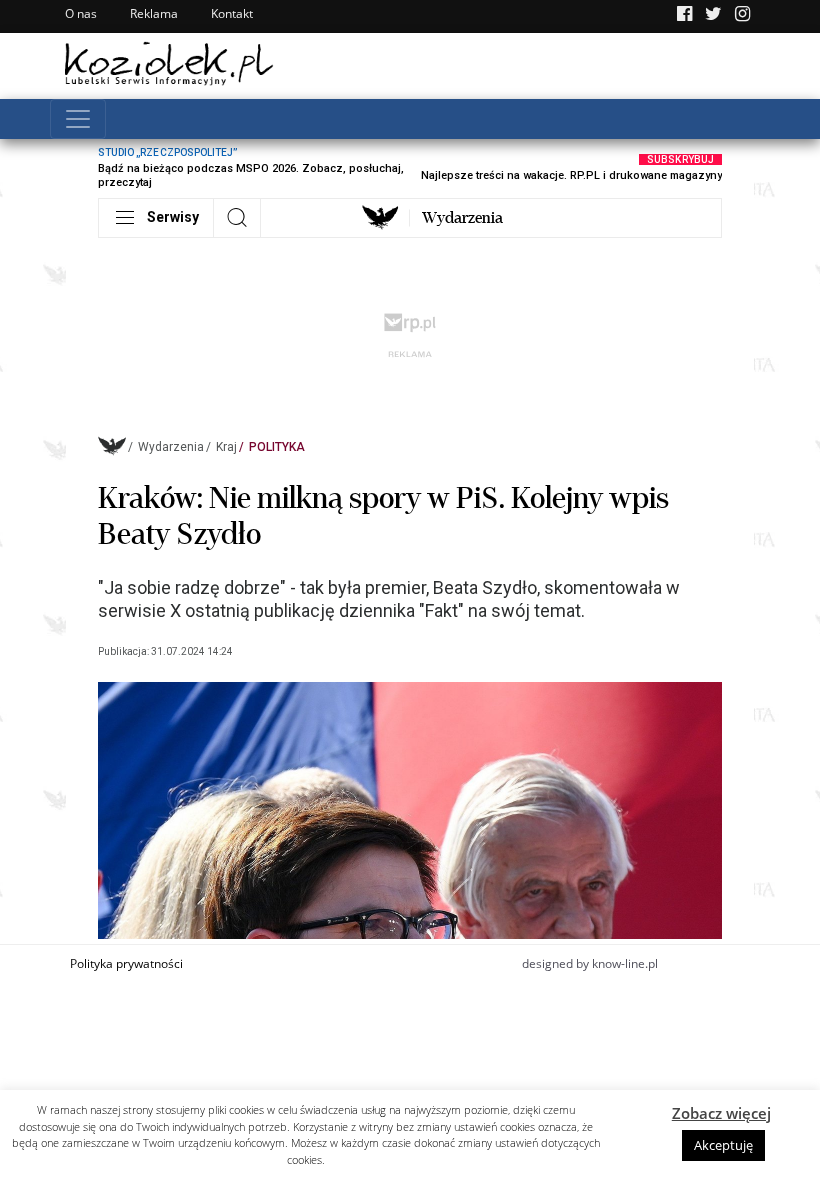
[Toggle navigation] (78, 119)
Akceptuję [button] (723, 1145)
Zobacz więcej (721, 1113)
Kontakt (232, 13)
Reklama (154, 13)
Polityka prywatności (126, 963)
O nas (81, 13)
